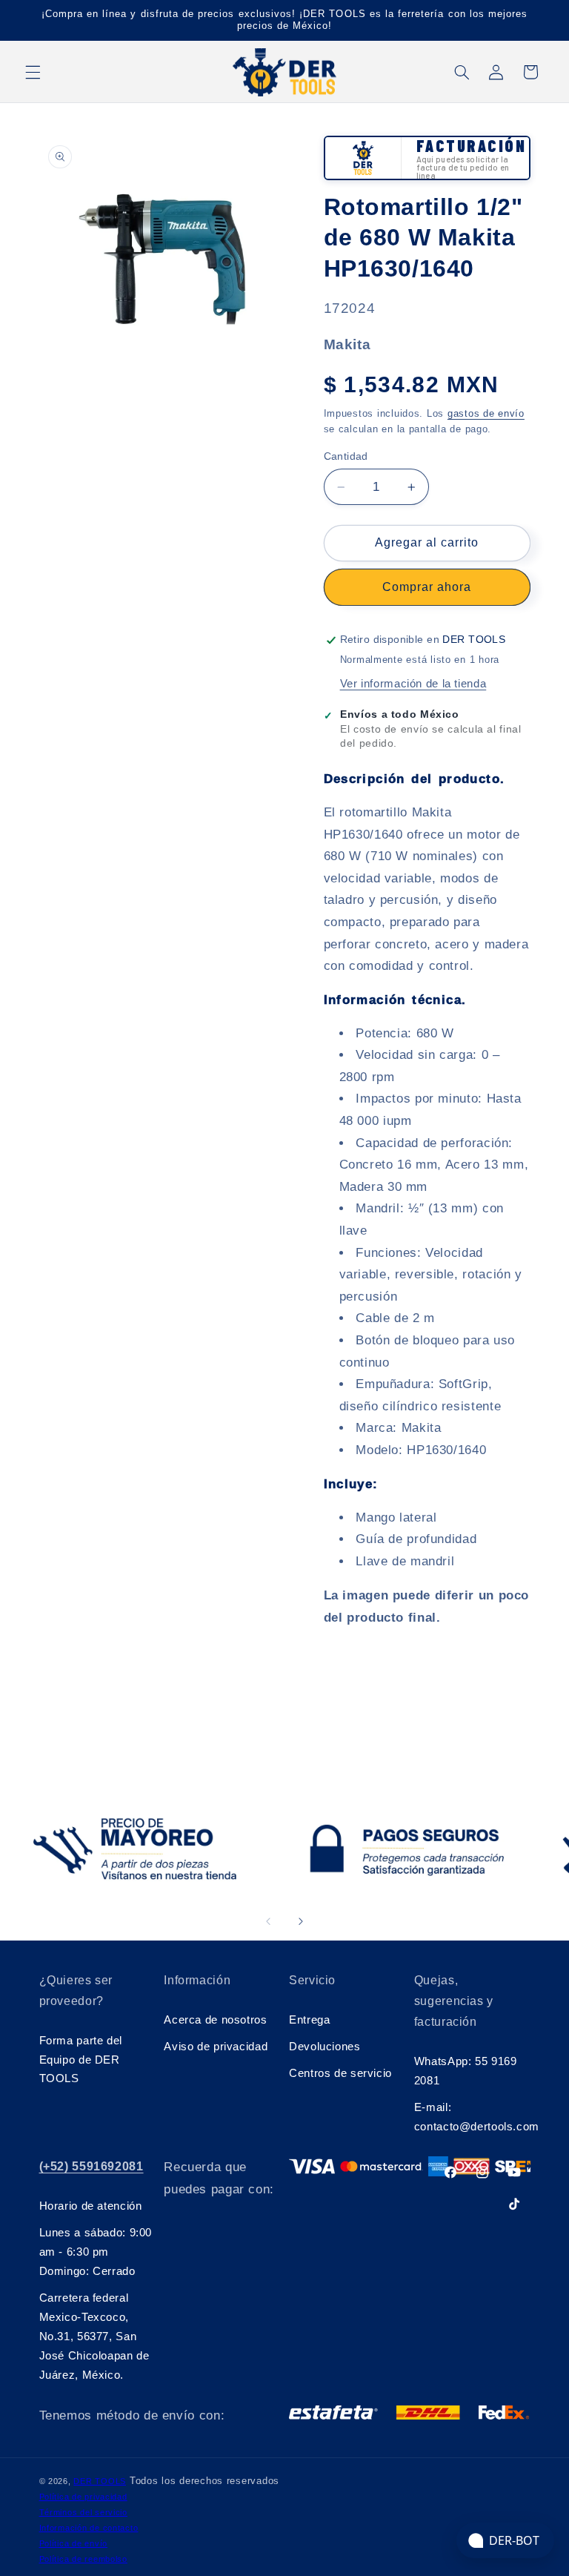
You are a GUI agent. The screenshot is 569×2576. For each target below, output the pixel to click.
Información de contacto (89, 2528)
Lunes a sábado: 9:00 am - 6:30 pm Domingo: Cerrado (96, 2252)
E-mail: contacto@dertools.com (472, 2117)
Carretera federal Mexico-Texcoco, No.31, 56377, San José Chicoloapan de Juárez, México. (94, 2336)
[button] (33, 72)
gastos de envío (486, 414)
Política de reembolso (83, 2559)
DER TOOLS (100, 2481)
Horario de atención (91, 2206)
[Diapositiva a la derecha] (301, 1921)
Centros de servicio (340, 2073)
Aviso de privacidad (216, 2047)
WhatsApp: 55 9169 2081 (466, 2071)
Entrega (309, 2020)
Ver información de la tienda (413, 684)
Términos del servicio (83, 2512)
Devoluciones (325, 2047)
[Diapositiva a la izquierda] (268, 1921)
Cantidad (346, 456)
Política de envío (74, 2543)
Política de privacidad (83, 2497)
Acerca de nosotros (215, 2020)
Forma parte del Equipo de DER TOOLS (81, 2060)
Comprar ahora (427, 587)
